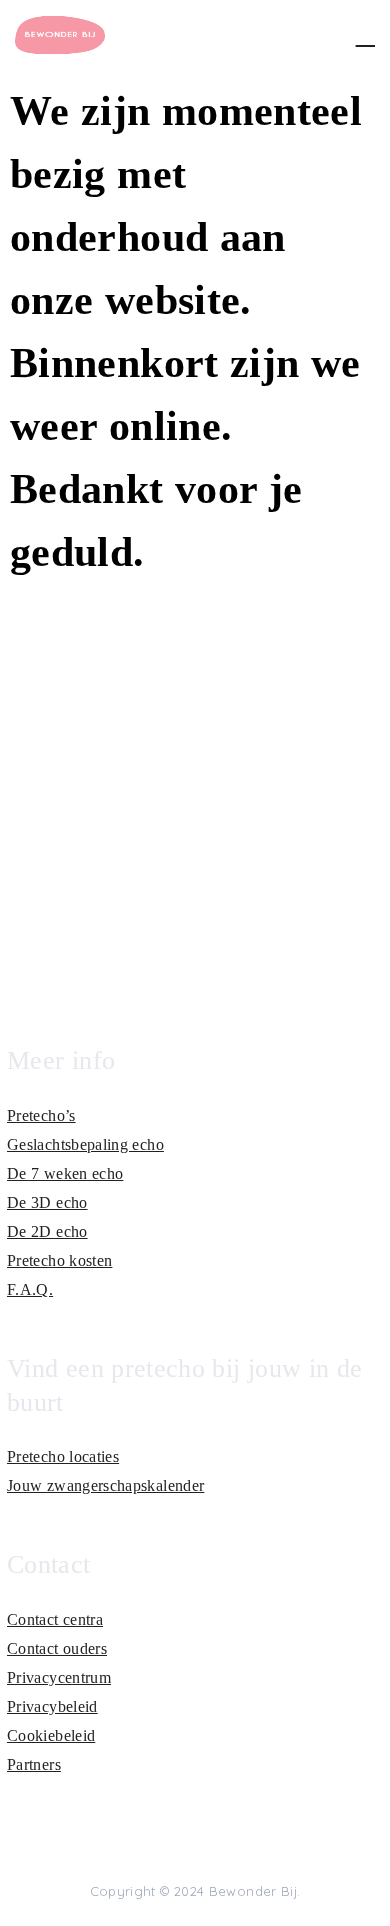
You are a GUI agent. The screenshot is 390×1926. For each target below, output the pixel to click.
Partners (34, 1764)
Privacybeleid (52, 1706)
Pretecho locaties (63, 1456)
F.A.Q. (30, 1289)
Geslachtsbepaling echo (85, 1144)
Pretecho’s (41, 1115)
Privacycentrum (59, 1677)
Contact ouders (57, 1648)
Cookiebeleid (51, 1735)
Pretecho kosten (59, 1260)
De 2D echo (47, 1231)
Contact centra (55, 1619)
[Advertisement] (195, 799)
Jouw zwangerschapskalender (105, 1485)
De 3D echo (47, 1202)
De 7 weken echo (65, 1173)
